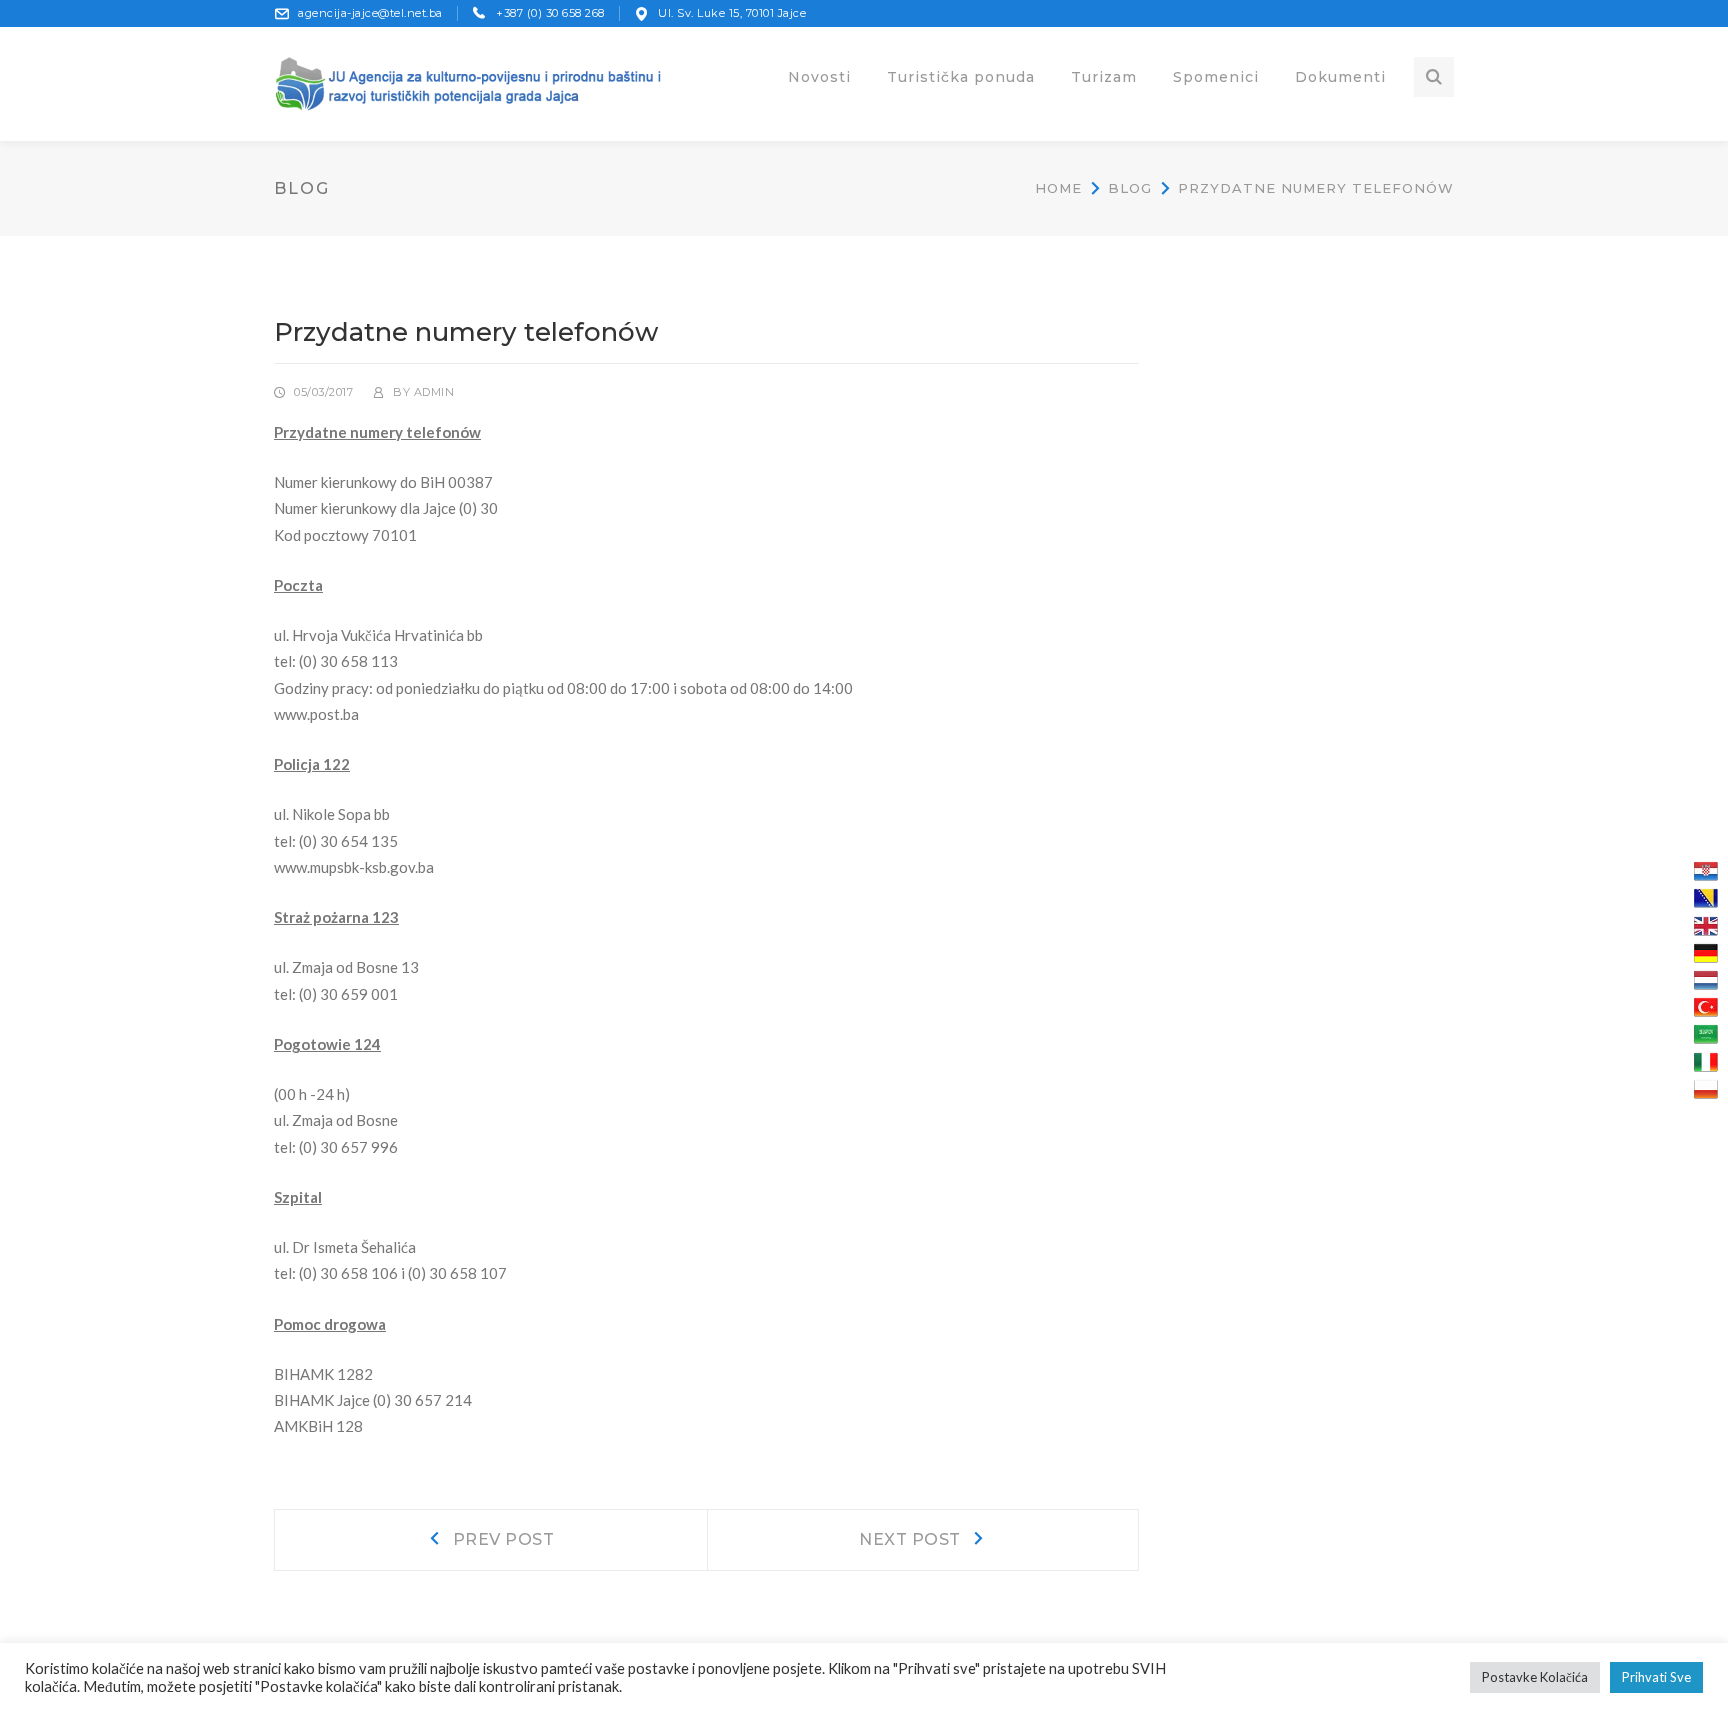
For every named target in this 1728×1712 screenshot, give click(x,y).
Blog (1130, 188)
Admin (434, 392)
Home (1058, 188)
